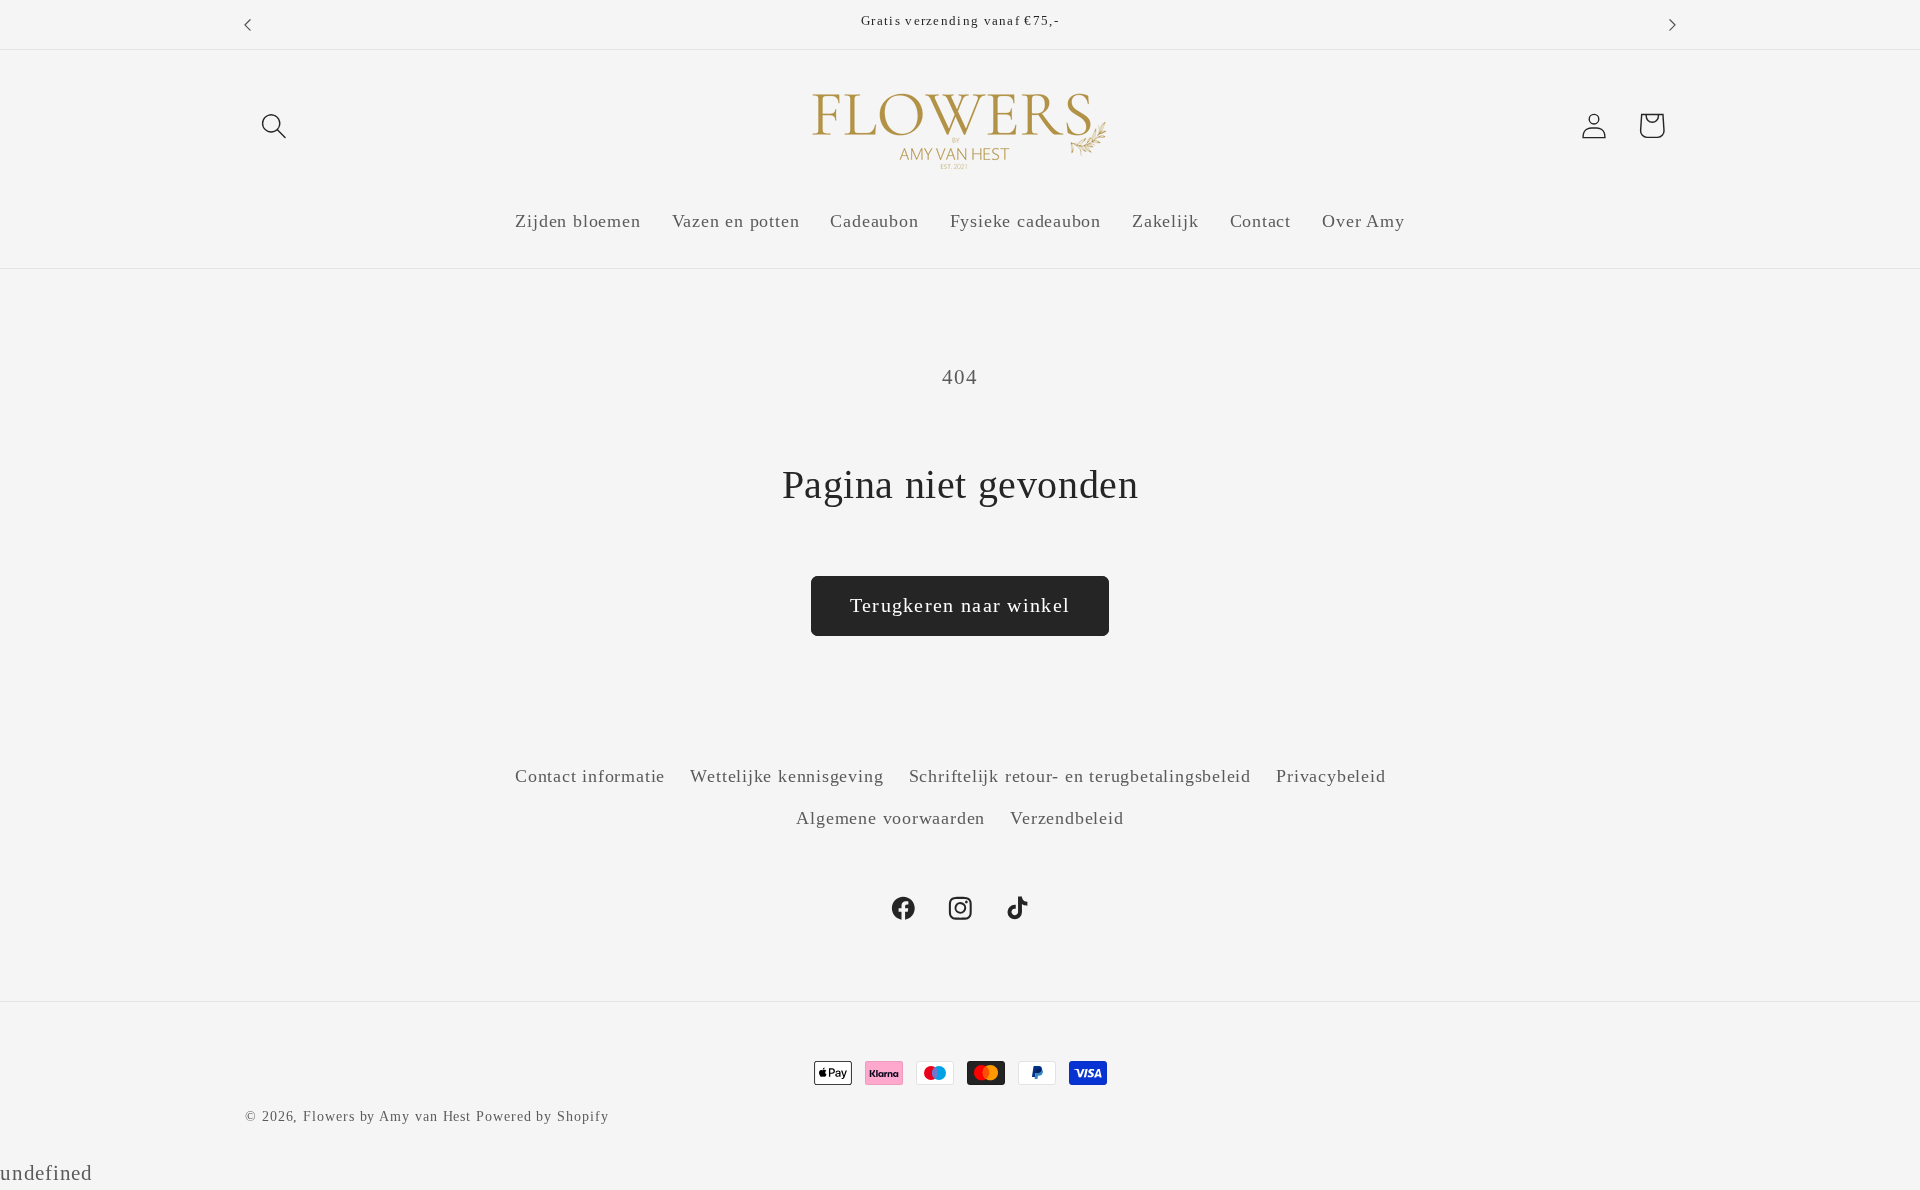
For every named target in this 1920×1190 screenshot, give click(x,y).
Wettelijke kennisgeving (786, 776)
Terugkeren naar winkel (960, 605)
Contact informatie (590, 776)
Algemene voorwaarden (890, 818)
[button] (273, 125)
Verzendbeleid (1066, 818)
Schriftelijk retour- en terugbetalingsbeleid (1080, 776)
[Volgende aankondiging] (1673, 24)
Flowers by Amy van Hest (387, 1116)
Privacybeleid (1330, 776)
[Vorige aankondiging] (248, 24)
